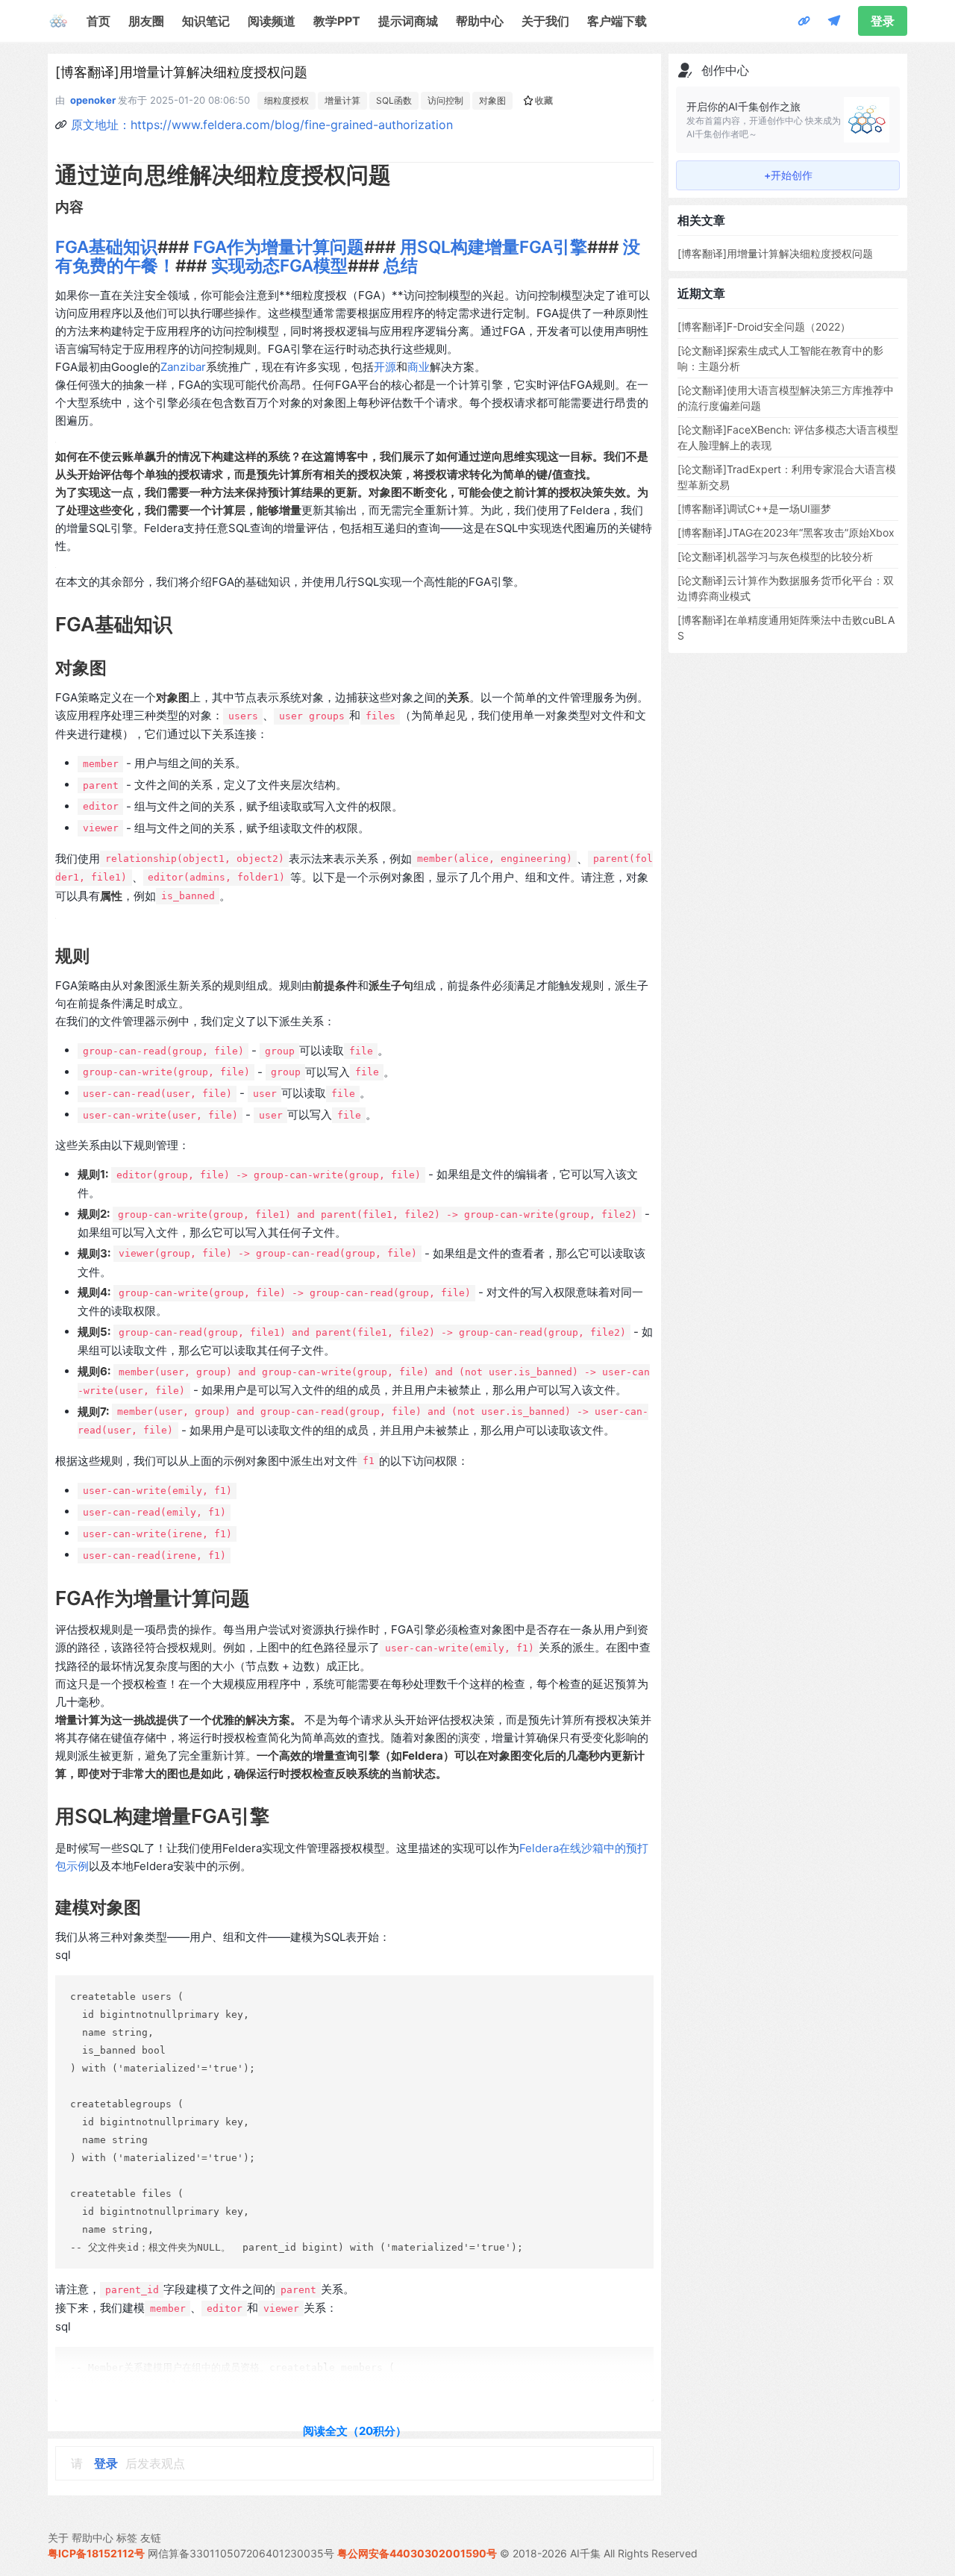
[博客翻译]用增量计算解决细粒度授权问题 (775, 253)
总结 (401, 265)
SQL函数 (394, 100)
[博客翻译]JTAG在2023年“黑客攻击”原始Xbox (786, 532)
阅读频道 (272, 21)
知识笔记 (206, 21)
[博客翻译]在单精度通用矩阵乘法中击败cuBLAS (786, 628)
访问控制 (445, 100)
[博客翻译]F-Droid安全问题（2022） (764, 326)
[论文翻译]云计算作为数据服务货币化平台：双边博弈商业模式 (786, 588)
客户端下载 (617, 21)
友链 (151, 2538)
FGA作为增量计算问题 (279, 247)
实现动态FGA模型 (279, 265)
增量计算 (342, 100)
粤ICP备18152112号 (96, 2553)
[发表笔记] (834, 21)
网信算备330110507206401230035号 (241, 2553)
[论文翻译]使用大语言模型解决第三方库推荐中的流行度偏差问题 (786, 398)
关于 (58, 2538)
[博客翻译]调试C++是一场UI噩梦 (754, 509)
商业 (419, 367)
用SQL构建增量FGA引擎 (494, 247)
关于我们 (545, 21)
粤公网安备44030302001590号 (417, 2553)
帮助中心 (480, 21)
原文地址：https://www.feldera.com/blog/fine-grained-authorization (262, 125)
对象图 (492, 100)
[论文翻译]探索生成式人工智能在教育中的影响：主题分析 (780, 358)
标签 (127, 2538)
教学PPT (337, 21)
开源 (385, 367)
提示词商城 (408, 21)
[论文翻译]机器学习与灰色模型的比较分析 (775, 556)
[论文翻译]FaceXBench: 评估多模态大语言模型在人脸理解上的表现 (788, 437)
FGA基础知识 (106, 247)
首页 (98, 21)
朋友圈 (146, 21)
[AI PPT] (804, 21)
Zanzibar (183, 367)
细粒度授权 (286, 100)
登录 (883, 21)
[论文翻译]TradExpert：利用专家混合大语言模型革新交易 (787, 477)
